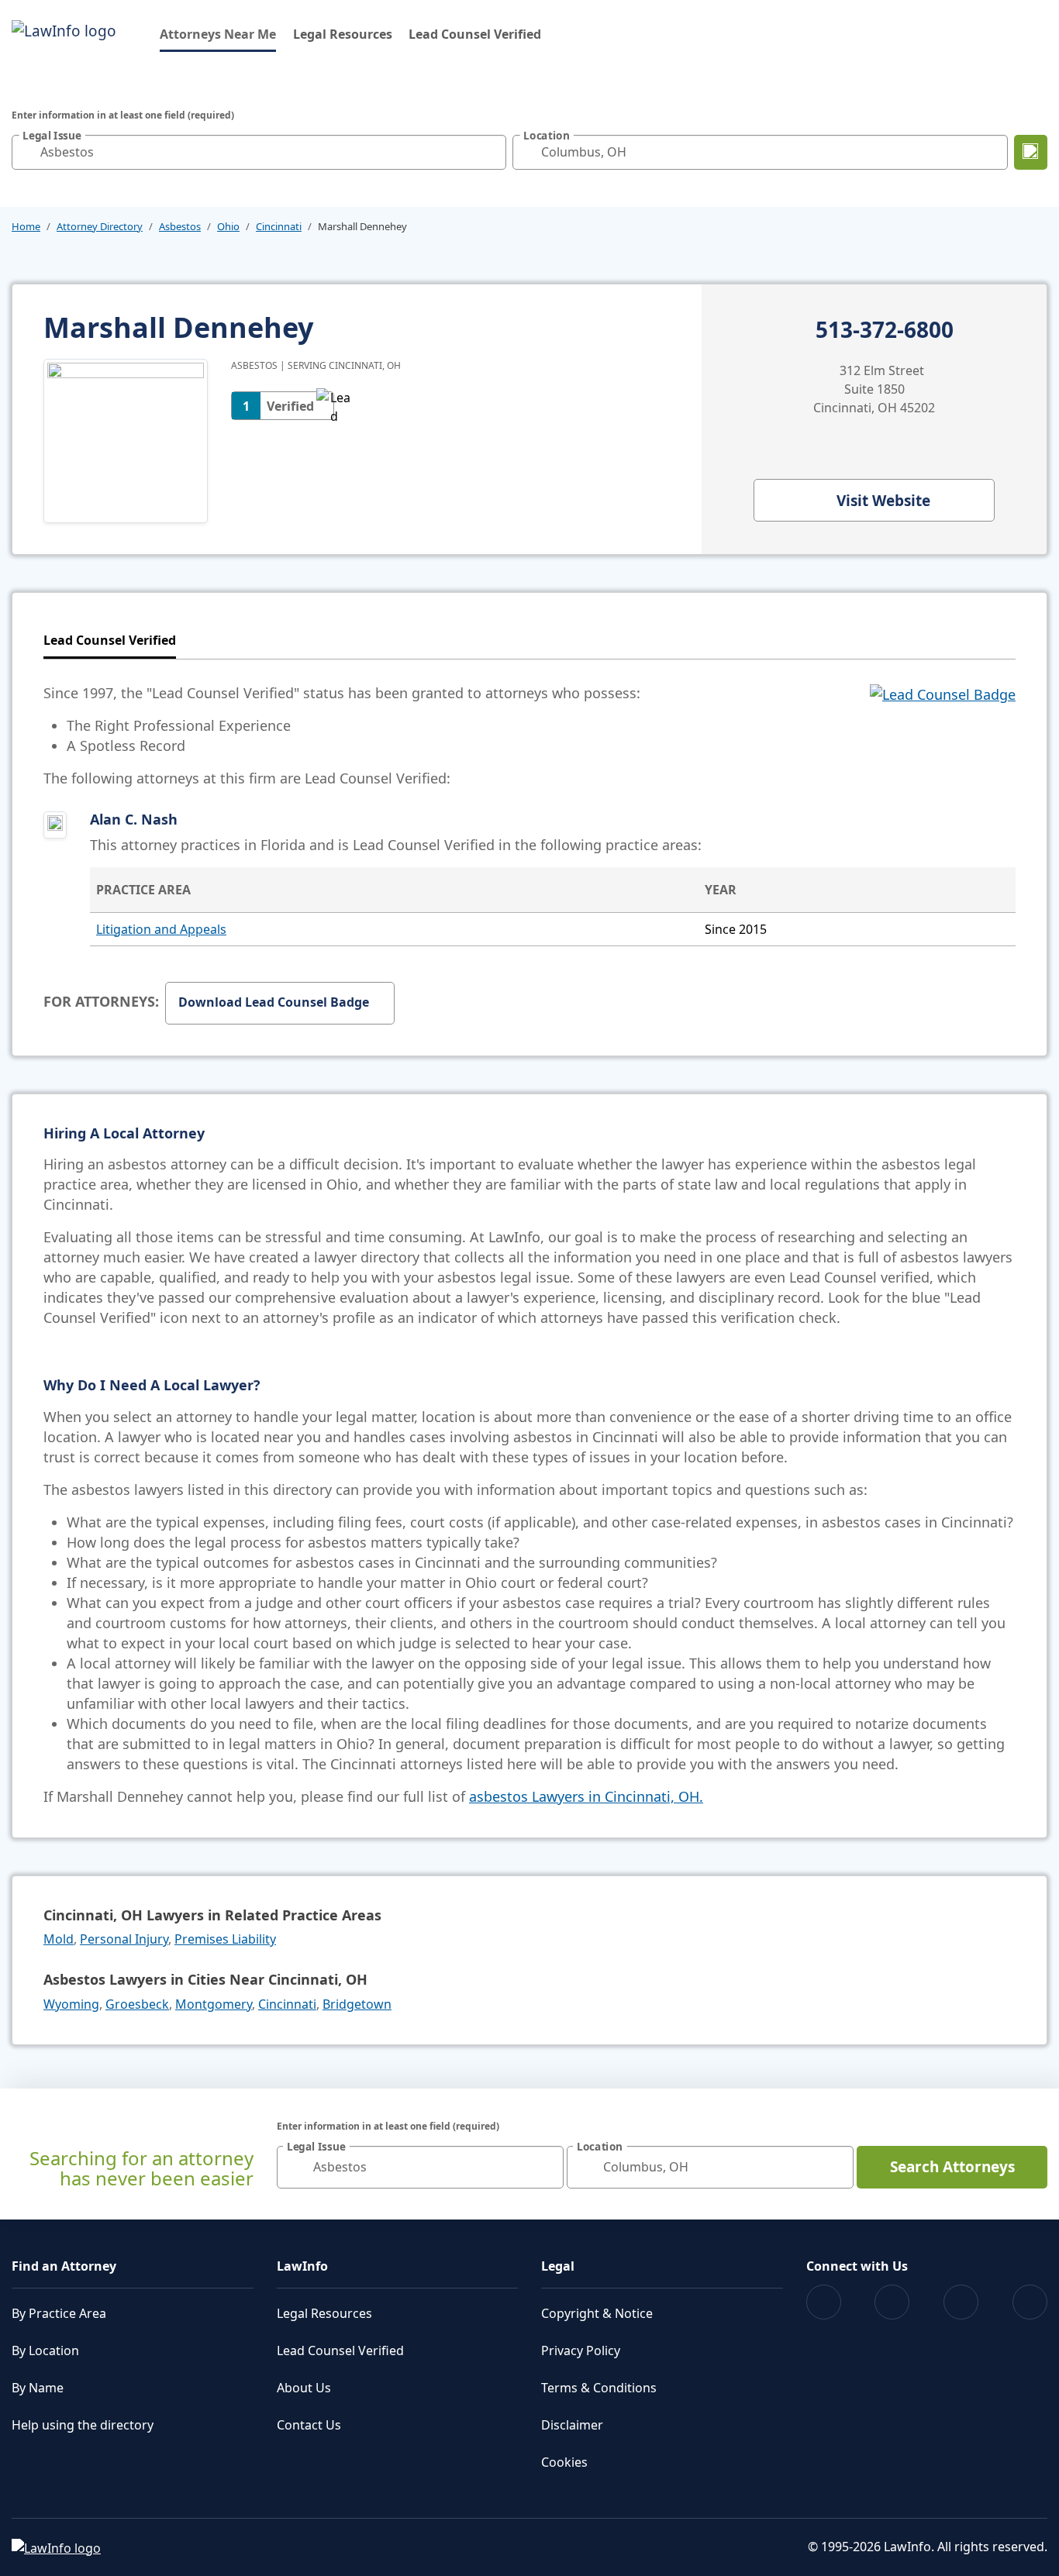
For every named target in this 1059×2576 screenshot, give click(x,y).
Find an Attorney (64, 2266)
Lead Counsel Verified (475, 34)
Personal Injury (124, 1939)
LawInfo (302, 2266)
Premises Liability (225, 1939)
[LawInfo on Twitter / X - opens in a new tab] (892, 2302)
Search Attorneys (952, 2167)
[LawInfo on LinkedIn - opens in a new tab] (1030, 2302)
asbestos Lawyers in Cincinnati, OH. (586, 1796)
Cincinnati (279, 226)
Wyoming (71, 2004)
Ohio (228, 226)
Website (883, 501)
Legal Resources (343, 34)
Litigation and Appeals (161, 929)
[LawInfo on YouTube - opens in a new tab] (961, 2302)
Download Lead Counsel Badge (274, 1002)
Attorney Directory (100, 226)
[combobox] (259, 152)
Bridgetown (357, 2004)
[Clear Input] (491, 152)
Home (26, 226)
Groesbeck (137, 2004)
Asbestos (180, 226)
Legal (558, 2266)
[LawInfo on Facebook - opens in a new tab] (824, 2302)
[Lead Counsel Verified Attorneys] (943, 735)
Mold (59, 1939)
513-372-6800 (885, 330)
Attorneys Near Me (218, 34)
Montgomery (214, 2004)
